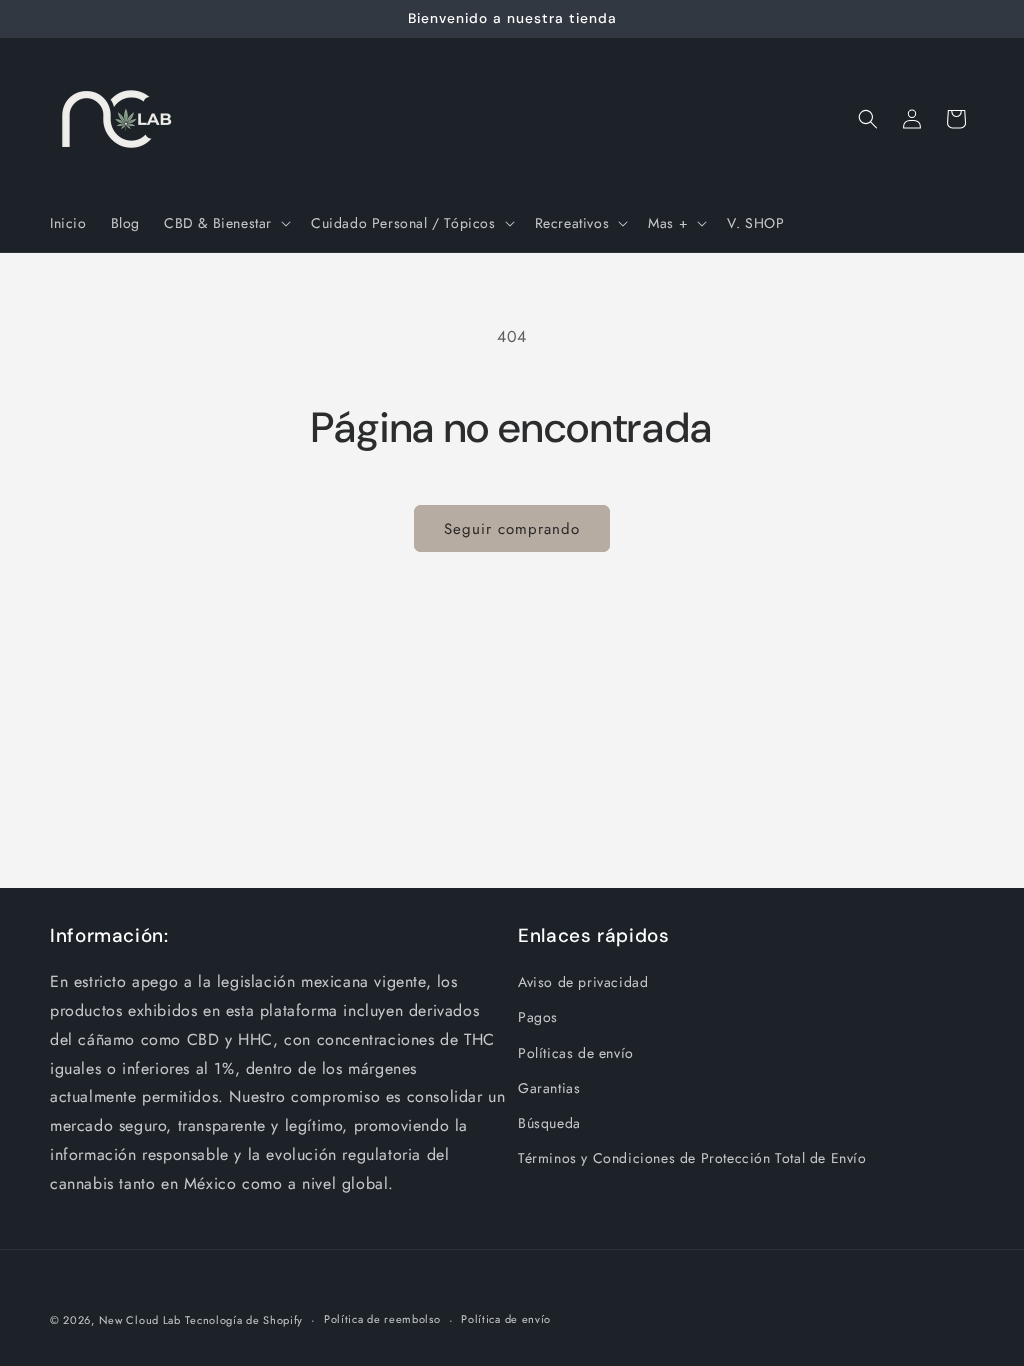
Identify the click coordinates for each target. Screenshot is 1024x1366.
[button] (225, 223)
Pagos (538, 1017)
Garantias (549, 1088)
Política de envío (506, 1319)
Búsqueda (549, 1123)
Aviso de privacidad (583, 982)
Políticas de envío (576, 1053)
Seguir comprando (512, 529)
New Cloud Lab (140, 1320)
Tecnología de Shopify (244, 1320)
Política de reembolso (382, 1319)
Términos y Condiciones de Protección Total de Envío (692, 1158)
